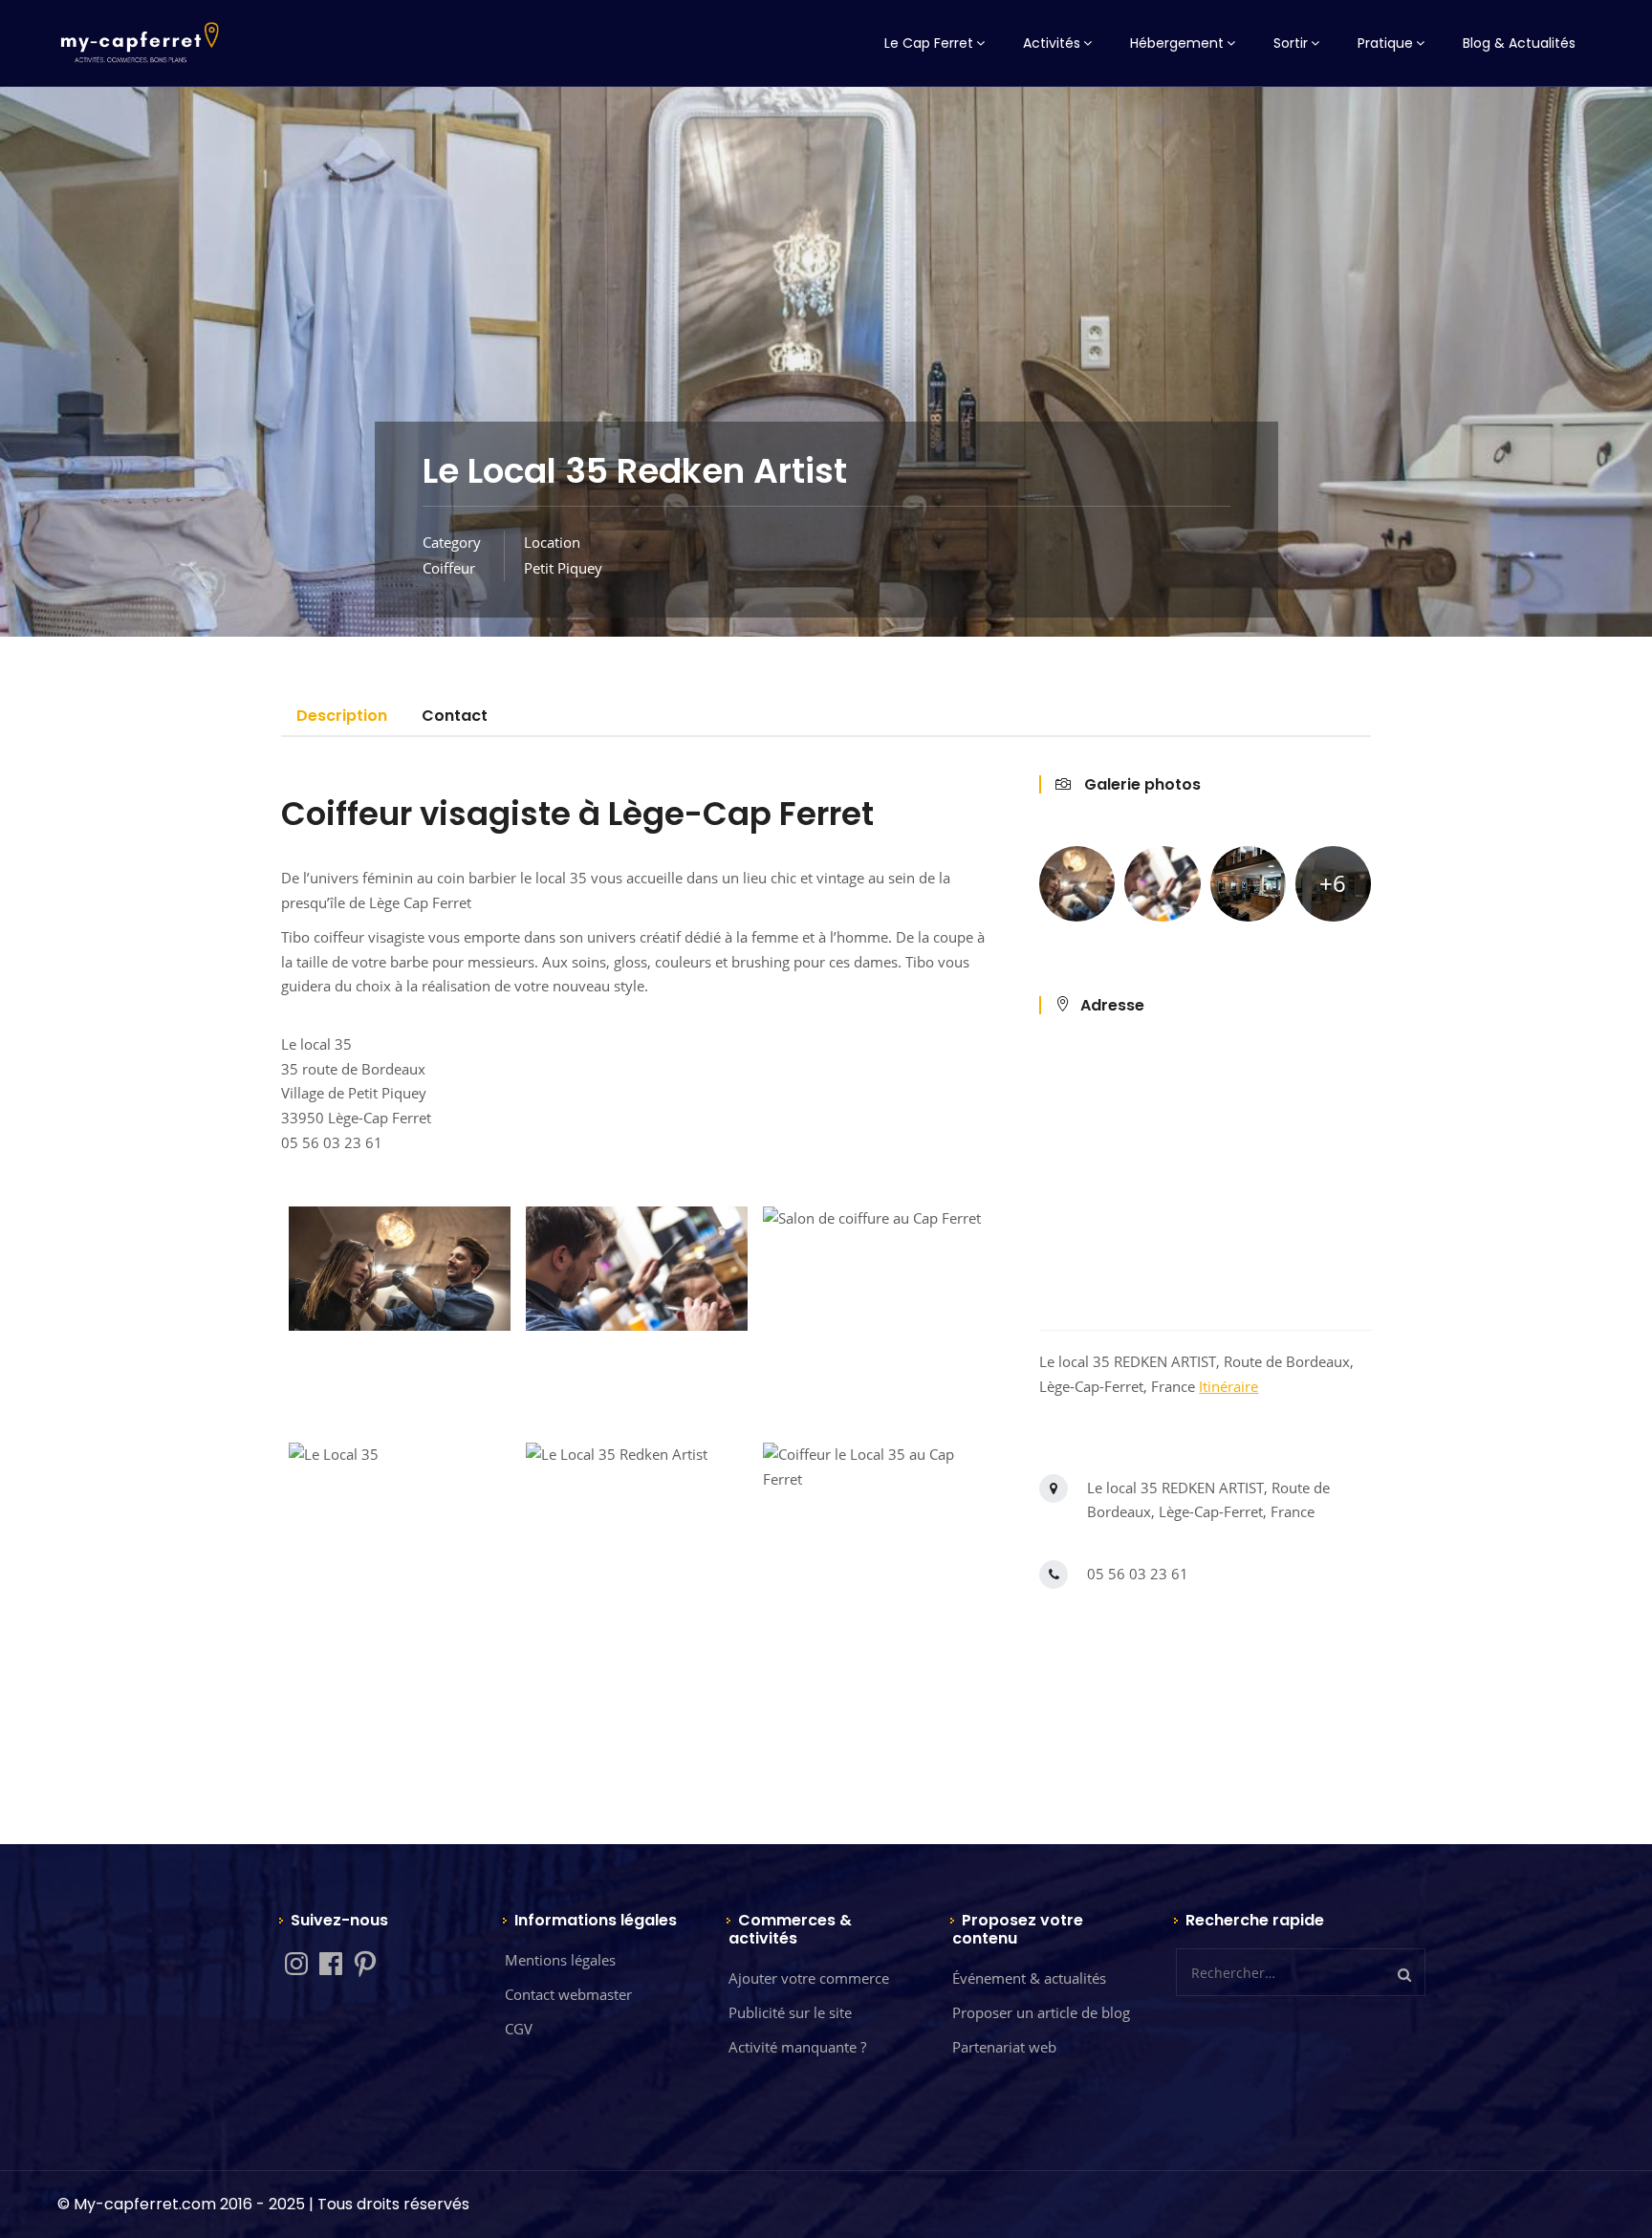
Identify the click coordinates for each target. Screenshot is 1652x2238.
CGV (519, 2029)
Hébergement (1177, 43)
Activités (1052, 43)
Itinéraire (1228, 1386)
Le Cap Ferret (929, 43)
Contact (455, 716)
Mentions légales (560, 1960)
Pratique (1385, 43)
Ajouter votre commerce (809, 1978)
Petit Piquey (563, 568)
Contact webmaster (568, 1994)
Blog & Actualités (1519, 43)
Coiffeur (449, 568)
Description (342, 716)
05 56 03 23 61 (1138, 1574)
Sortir (1291, 43)
